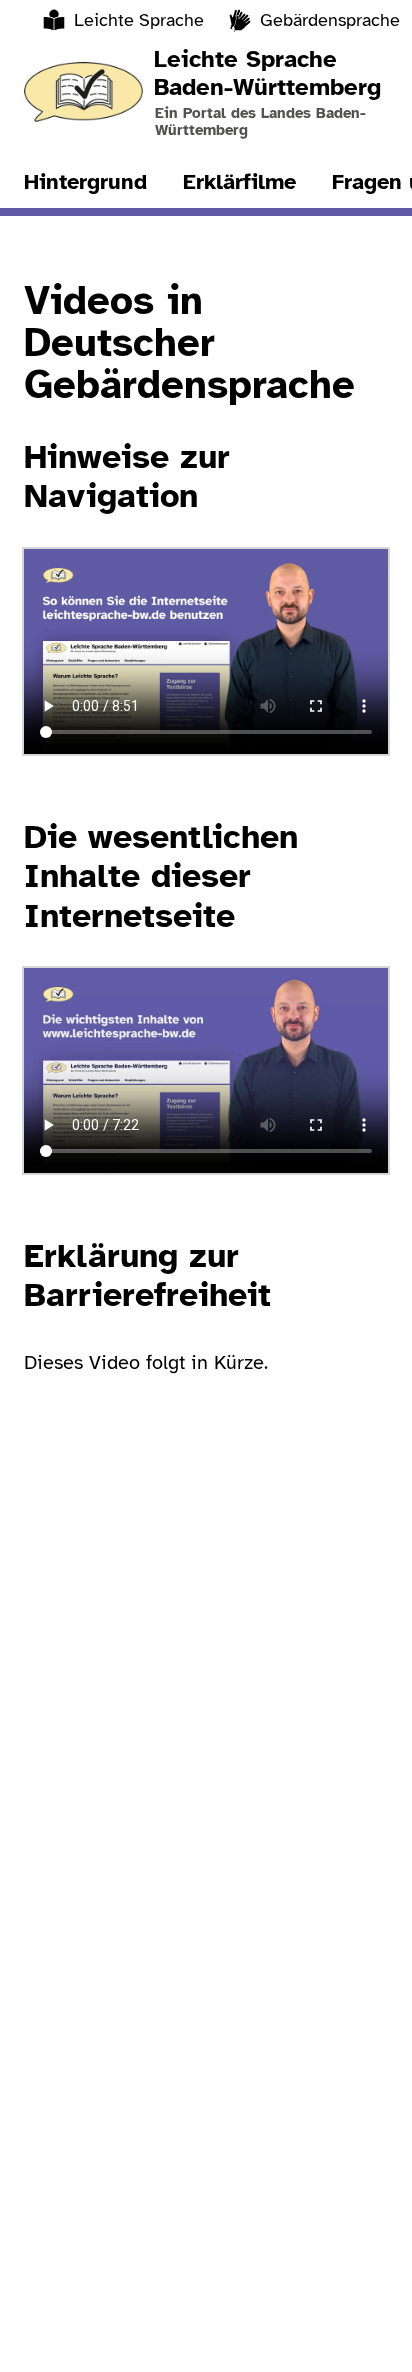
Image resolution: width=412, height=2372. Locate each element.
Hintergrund (85, 181)
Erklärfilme (239, 181)
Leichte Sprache (139, 20)
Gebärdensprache (330, 20)
